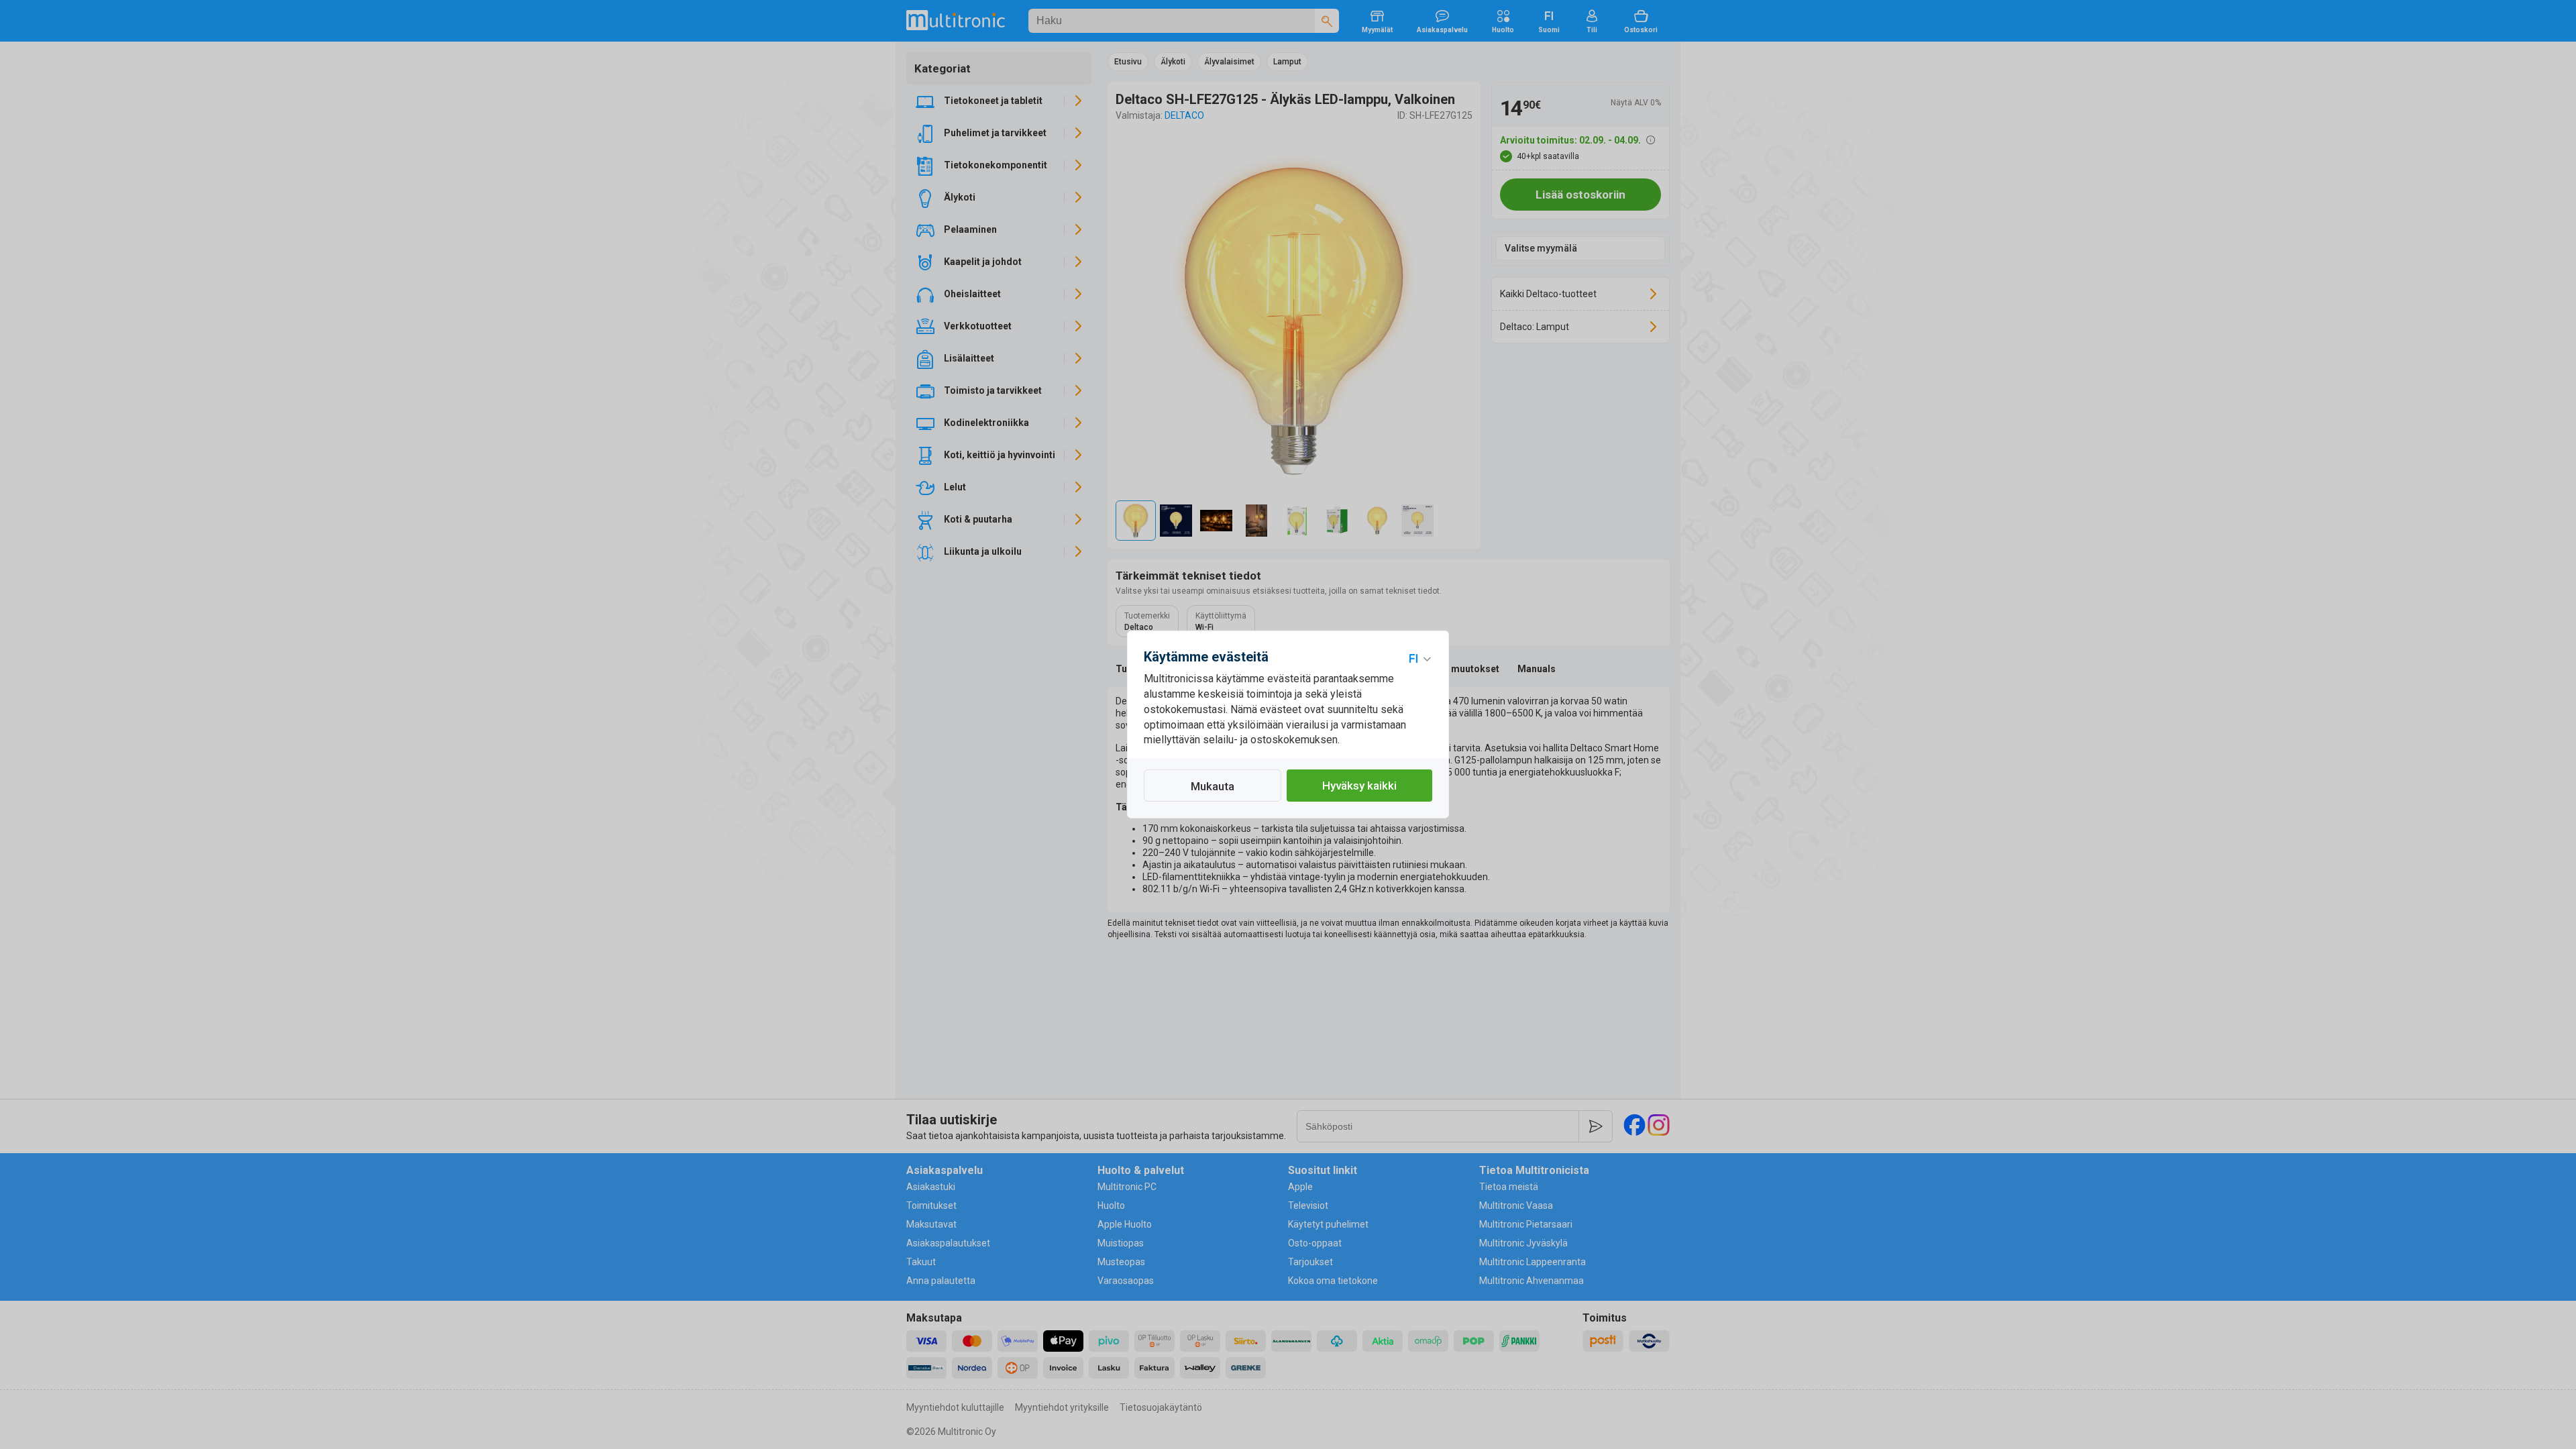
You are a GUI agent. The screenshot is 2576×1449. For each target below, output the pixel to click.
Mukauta (1213, 786)
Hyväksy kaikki (1359, 786)
